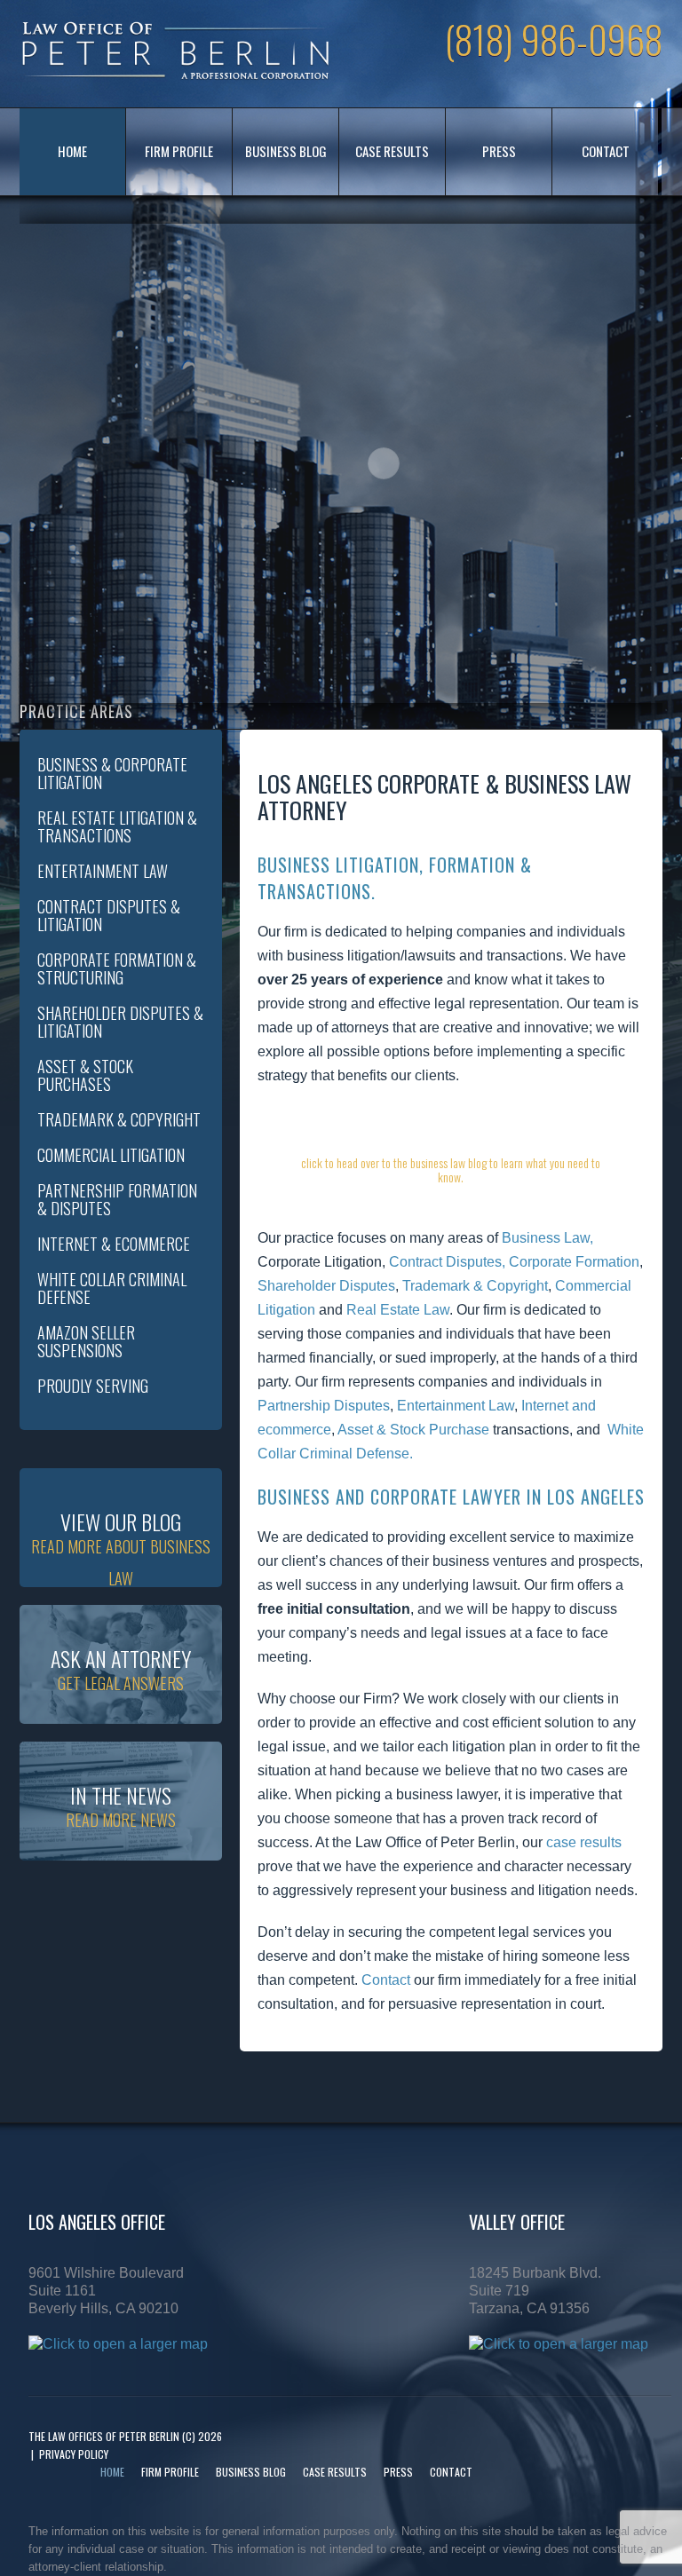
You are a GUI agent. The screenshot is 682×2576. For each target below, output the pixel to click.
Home (72, 151)
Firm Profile (179, 151)
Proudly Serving (93, 1386)
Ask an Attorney (121, 1668)
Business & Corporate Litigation (112, 773)
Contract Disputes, (447, 1262)
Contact (606, 151)
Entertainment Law (456, 1406)
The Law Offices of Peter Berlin (104, 2436)
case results (584, 1842)
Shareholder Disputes (326, 1286)
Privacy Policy (74, 2454)
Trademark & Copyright (475, 1286)
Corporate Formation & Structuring (117, 968)
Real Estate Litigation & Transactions (117, 826)
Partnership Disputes (324, 1406)
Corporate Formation (574, 1262)
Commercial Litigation (111, 1155)
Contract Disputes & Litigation (109, 915)
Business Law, (547, 1238)
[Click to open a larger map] (118, 2344)
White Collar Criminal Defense (112, 1288)
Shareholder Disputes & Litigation (120, 1022)
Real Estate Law (398, 1310)
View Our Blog (121, 1546)
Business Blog (286, 151)
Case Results (392, 151)
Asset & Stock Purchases (85, 1075)
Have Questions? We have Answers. (451, 1152)
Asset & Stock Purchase (413, 1430)
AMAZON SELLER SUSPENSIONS (86, 1341)
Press (499, 151)
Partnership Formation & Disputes (117, 1199)
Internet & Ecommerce (114, 1244)
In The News (121, 1805)
